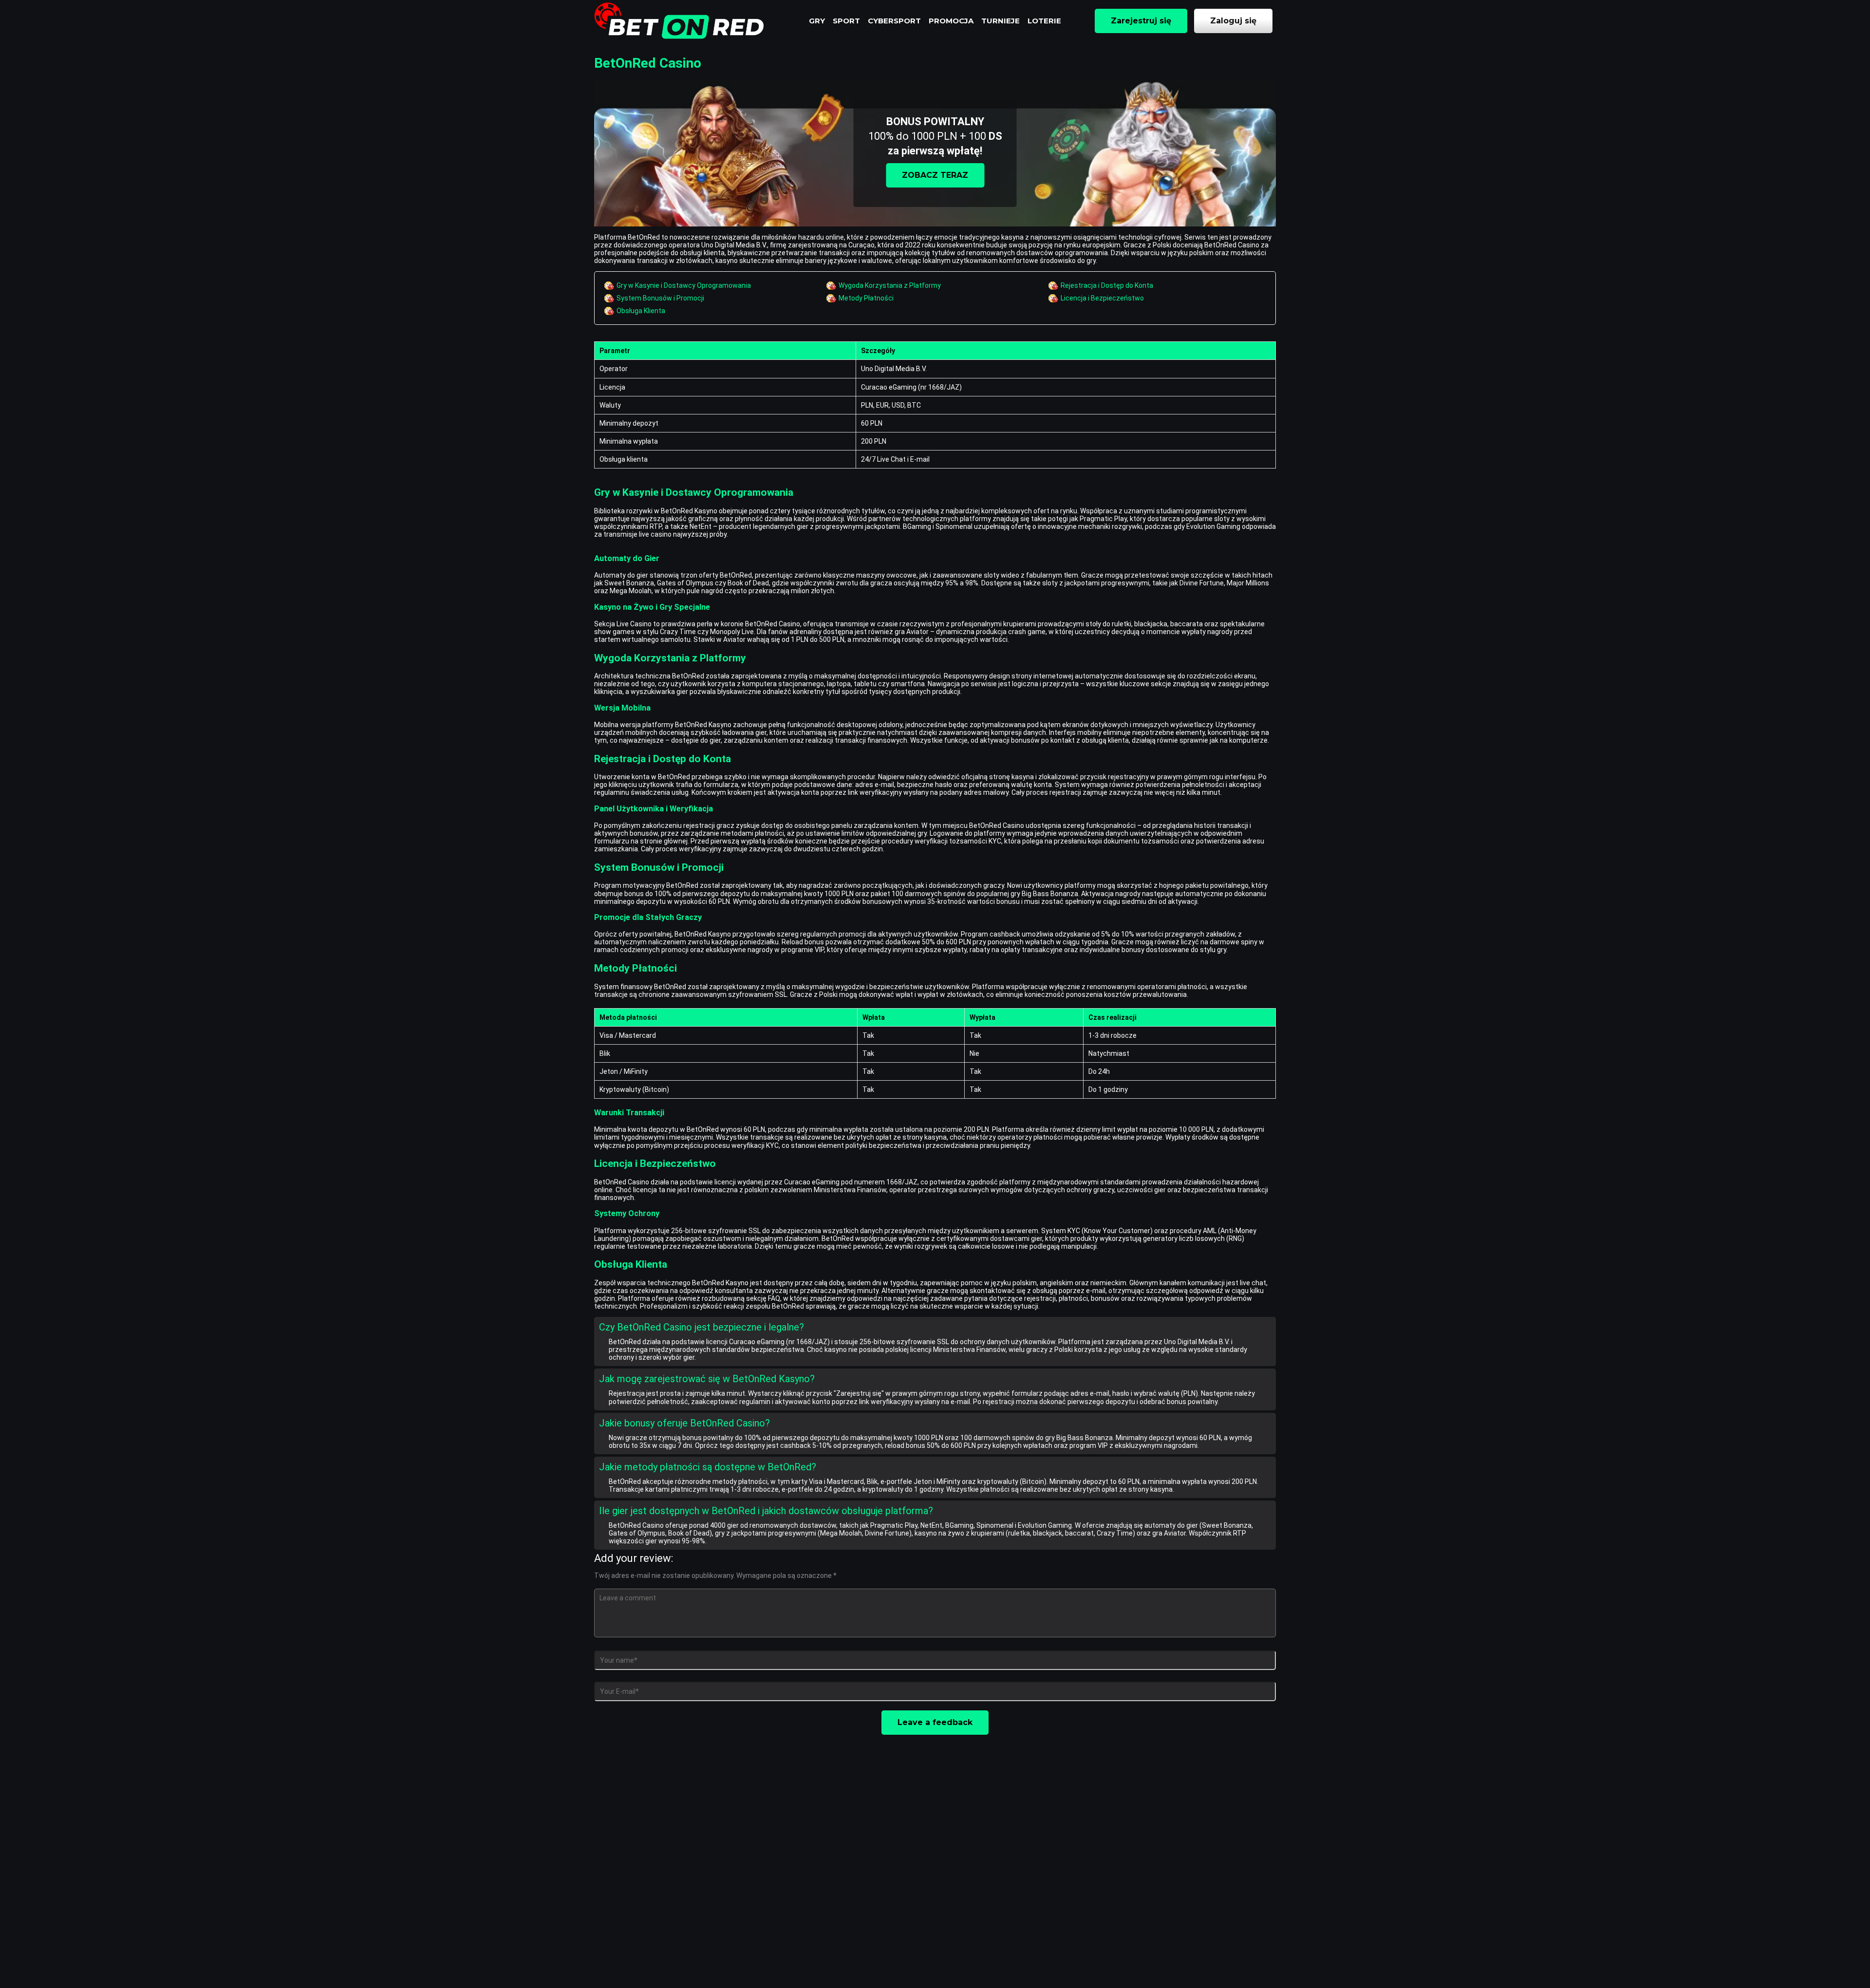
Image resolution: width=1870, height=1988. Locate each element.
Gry (817, 21)
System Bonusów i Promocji (660, 298)
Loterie (1044, 21)
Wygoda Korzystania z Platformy (890, 285)
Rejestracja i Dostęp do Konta (1107, 285)
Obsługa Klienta (641, 311)
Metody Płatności (866, 298)
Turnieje (1000, 21)
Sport (846, 21)
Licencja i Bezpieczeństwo (1102, 298)
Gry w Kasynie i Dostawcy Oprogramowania (684, 285)
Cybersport (894, 21)
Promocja (951, 21)
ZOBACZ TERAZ (935, 175)
